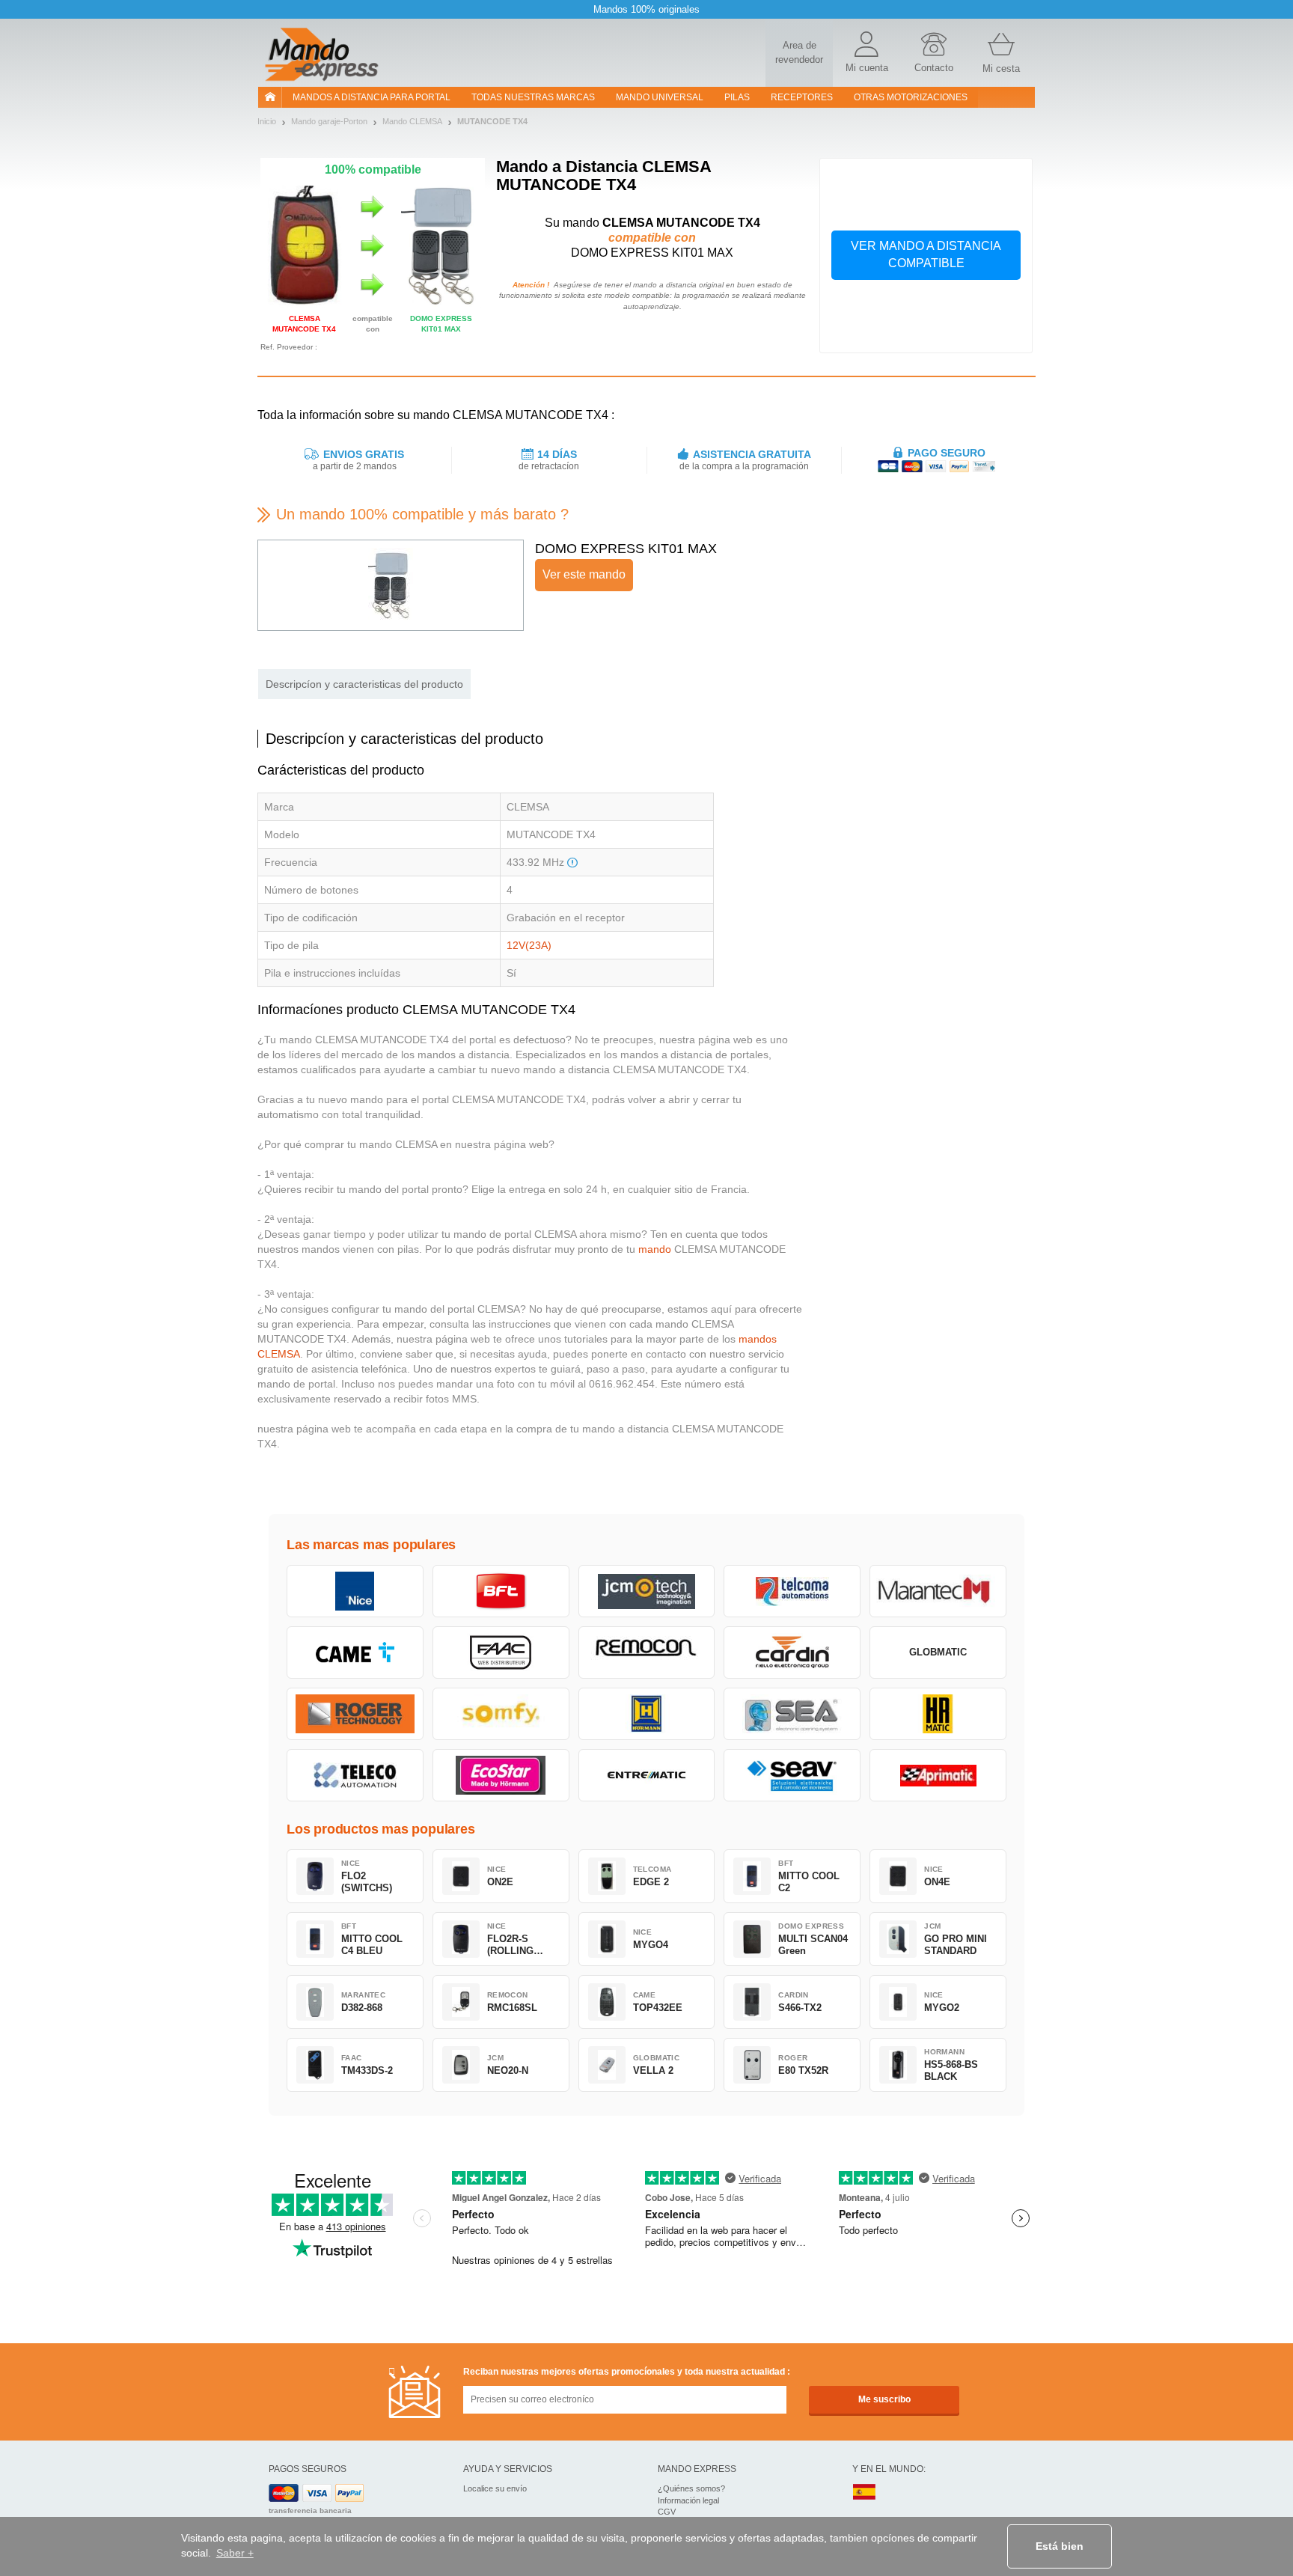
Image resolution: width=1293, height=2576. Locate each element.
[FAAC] (501, 1652)
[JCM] (647, 1591)
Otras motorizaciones (911, 97)
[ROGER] (355, 1714)
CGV (667, 2512)
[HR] (938, 1714)
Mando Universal (660, 97)
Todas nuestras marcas (533, 97)
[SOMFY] (501, 1714)
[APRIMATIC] (938, 1775)
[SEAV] (792, 1775)
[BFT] (501, 1591)
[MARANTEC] (938, 1591)
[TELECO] (355, 1775)
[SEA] (792, 1714)
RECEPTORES (802, 97)
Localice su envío (495, 2488)
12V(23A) (529, 945)
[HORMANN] (647, 1714)
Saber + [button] (235, 2553)
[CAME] (355, 1652)
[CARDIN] (792, 1652)
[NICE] (355, 1591)
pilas (737, 97)
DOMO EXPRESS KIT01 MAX (626, 549)
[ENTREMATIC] (647, 1775)
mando (655, 1249)
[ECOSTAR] (501, 1775)
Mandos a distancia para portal (372, 97)
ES (864, 2493)
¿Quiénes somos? (691, 2488)
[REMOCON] (647, 1652)
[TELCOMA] (792, 1591)
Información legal (688, 2500)
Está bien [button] (1060, 2546)
